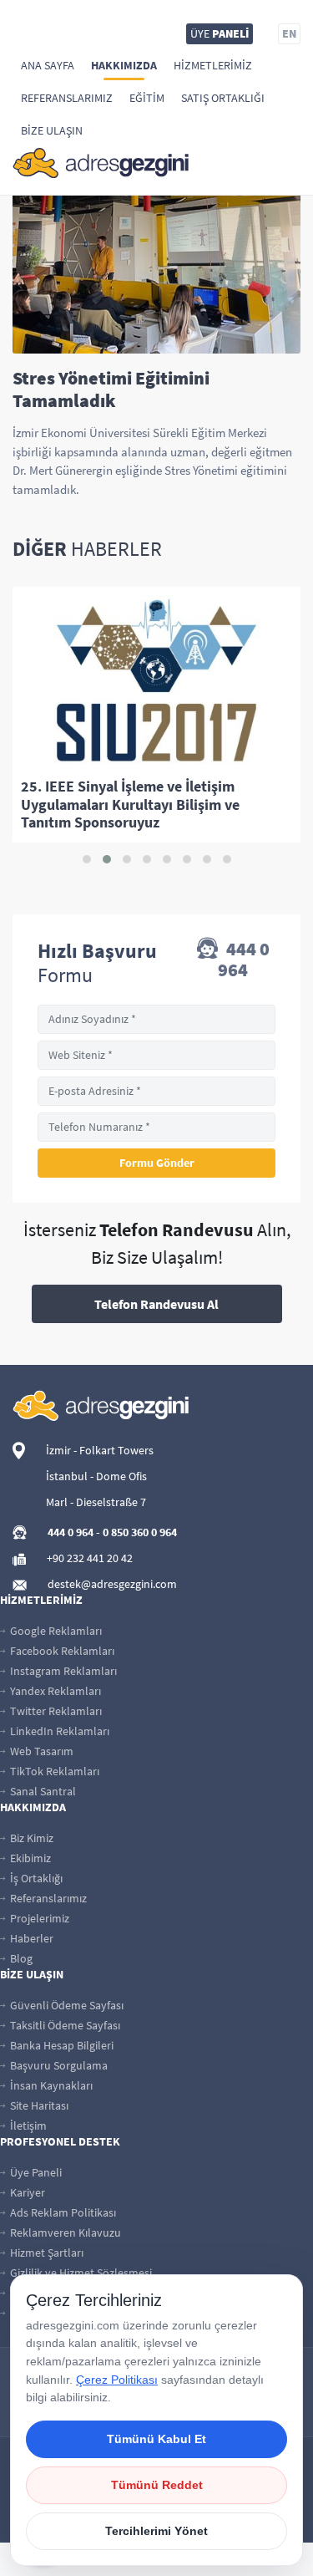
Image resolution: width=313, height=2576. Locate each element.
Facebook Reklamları (61, 1651)
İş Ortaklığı (35, 1878)
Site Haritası (38, 2105)
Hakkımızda (124, 65)
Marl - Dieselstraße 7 (96, 1502)
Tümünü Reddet (157, 2485)
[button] (87, 859)
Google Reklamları (55, 1631)
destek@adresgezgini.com (112, 1584)
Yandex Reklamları (54, 1691)
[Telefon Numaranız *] (156, 1127)
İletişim (27, 2125)
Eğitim (147, 98)
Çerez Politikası (117, 2380)
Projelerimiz (38, 1918)
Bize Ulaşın (52, 130)
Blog (20, 1958)
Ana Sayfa (48, 65)
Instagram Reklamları (62, 1671)
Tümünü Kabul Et (156, 2439)
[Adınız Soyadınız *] (156, 1019)
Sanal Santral (42, 1791)
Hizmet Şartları (45, 2253)
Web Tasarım (40, 1751)
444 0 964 (244, 960)
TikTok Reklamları (53, 1771)
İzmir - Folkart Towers (100, 1450)
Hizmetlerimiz (213, 65)
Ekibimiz (29, 1858)
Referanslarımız (67, 98)
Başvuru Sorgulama (58, 2065)
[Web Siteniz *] (156, 1055)
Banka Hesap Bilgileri (61, 2045)
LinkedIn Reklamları (58, 1731)
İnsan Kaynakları (50, 2085)
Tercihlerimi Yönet (156, 2531)
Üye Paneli (35, 2172)
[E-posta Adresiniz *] (156, 1091)
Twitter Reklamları (55, 1711)
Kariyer (26, 2192)
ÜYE (220, 33)
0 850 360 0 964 (140, 1532)
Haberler (30, 1938)
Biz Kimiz (30, 1838)
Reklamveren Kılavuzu (64, 2232)
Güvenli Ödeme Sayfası (66, 2005)
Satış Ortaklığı (223, 98)
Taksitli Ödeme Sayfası (64, 2025)
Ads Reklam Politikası (62, 2212)
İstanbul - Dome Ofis (96, 1476)
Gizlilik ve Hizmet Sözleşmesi (80, 2273)
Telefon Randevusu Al (156, 1304)
